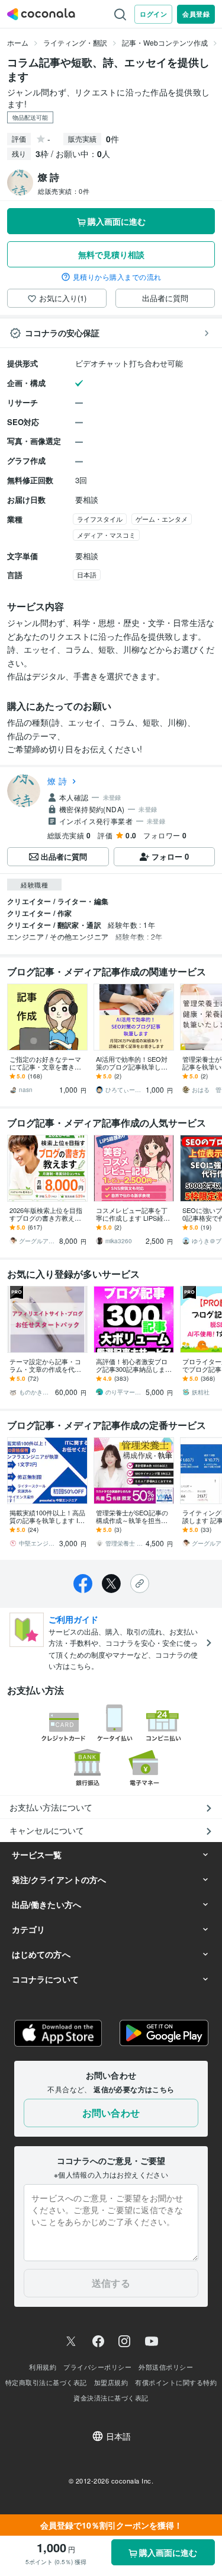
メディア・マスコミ (106, 535)
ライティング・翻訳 (75, 42)
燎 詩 (57, 781)
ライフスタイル (100, 519)
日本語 (87, 574)
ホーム (18, 42)
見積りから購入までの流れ (117, 277)
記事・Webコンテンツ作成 (165, 42)
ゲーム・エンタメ (162, 519)
